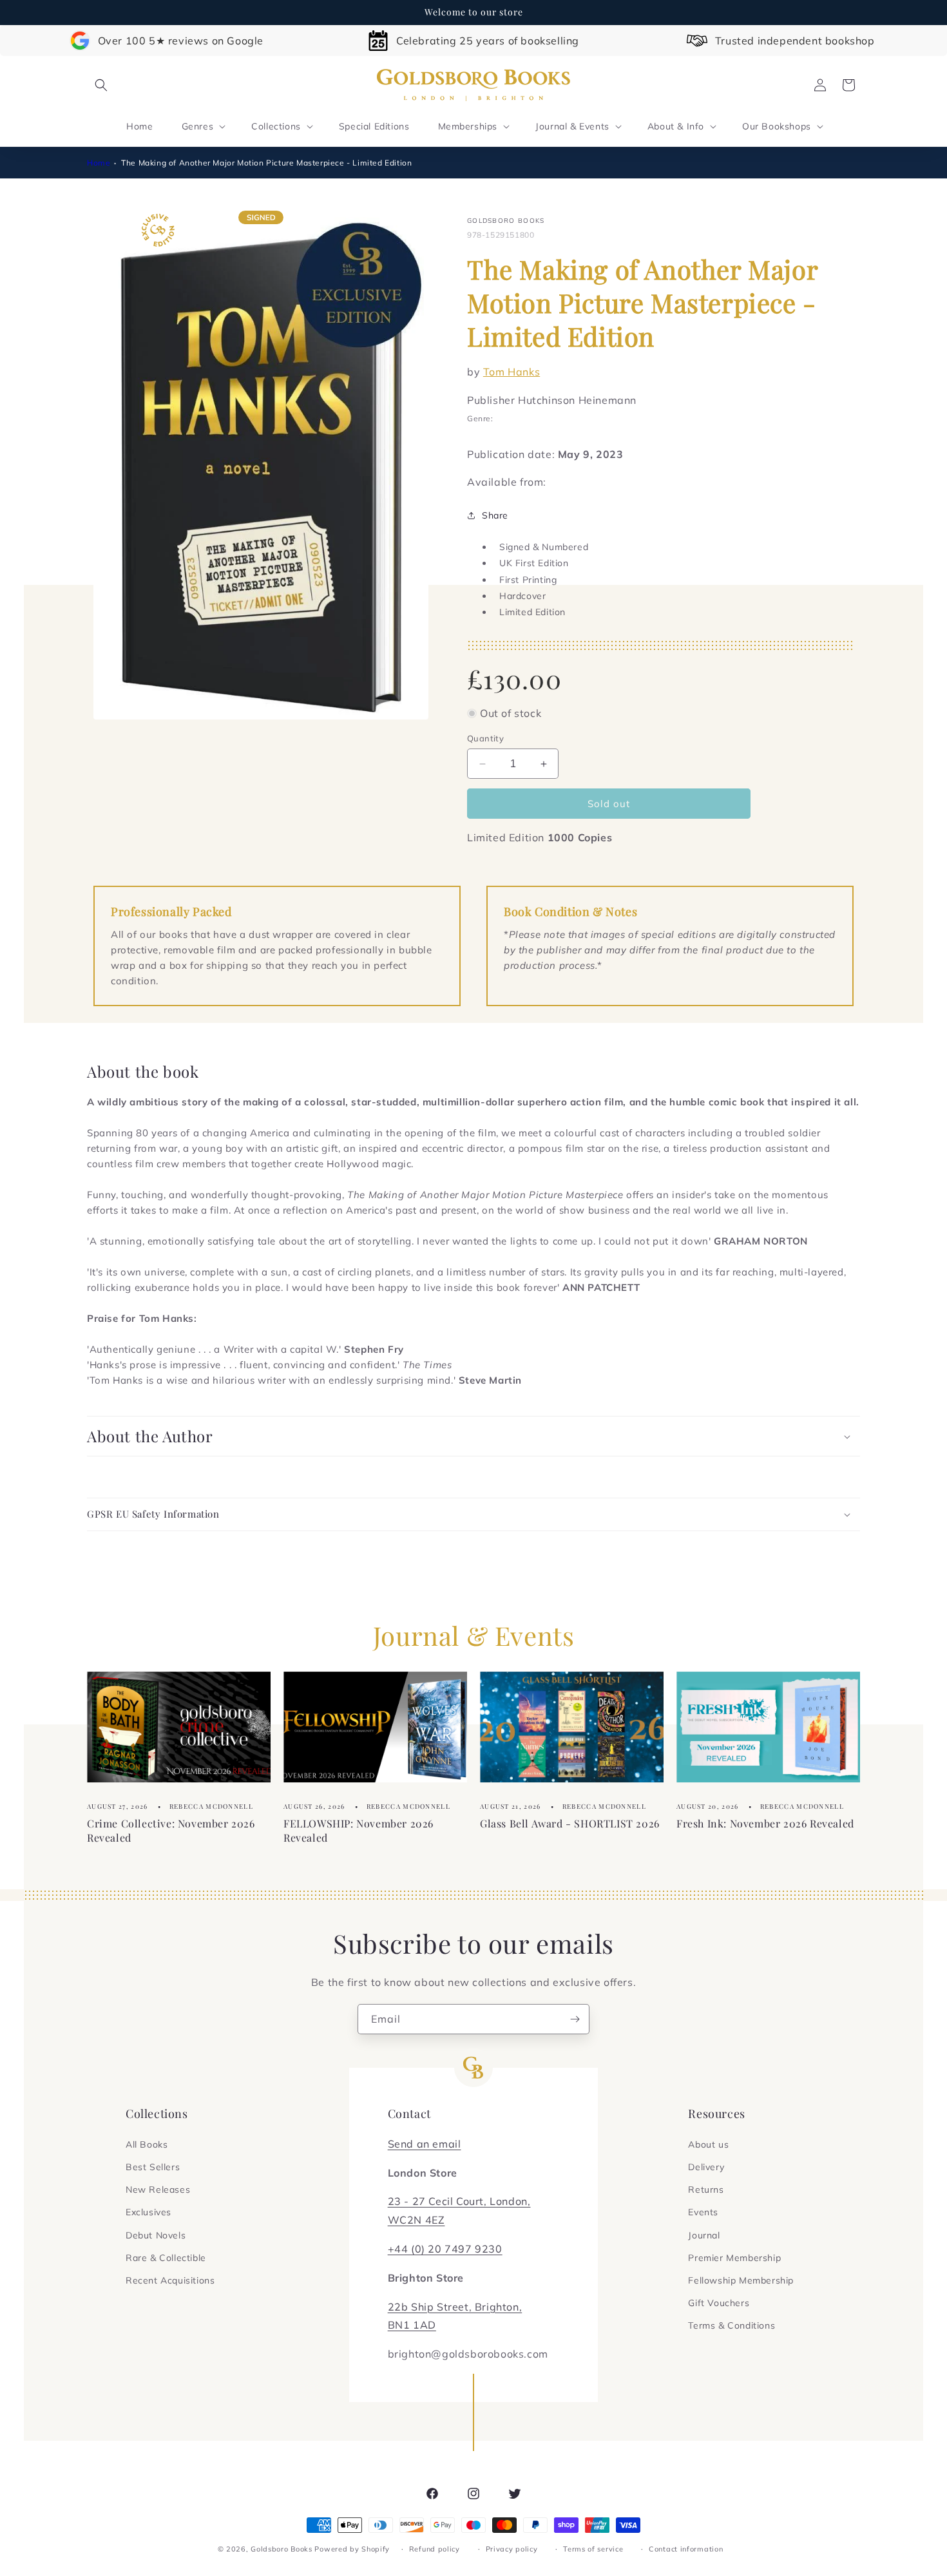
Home (99, 163)
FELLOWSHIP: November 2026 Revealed (359, 1830)
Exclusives (148, 2212)
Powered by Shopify (352, 2549)
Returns (706, 2190)
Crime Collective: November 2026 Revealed (171, 1830)
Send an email (425, 2144)
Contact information (686, 2549)
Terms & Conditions (732, 2325)
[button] (101, 85)
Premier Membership (734, 2258)
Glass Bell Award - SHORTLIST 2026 (570, 1823)
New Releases (158, 2190)
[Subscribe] (575, 2019)
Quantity (485, 738)
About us (708, 2144)
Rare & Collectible (166, 2258)
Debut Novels (156, 2235)
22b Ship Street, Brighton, (455, 2307)
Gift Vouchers (719, 2303)
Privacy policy (512, 2549)
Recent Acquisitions (170, 2280)
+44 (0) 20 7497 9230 (445, 2249)
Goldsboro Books (282, 2549)
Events (703, 2212)
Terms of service (593, 2549)
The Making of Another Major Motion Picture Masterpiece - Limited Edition (266, 163)
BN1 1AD (412, 2325)
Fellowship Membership (741, 2280)
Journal (704, 2235)
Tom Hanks (512, 372)
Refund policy (435, 2549)
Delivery (706, 2167)
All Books (147, 2144)
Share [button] (495, 515)
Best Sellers (153, 2167)
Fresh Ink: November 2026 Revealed (765, 1823)
